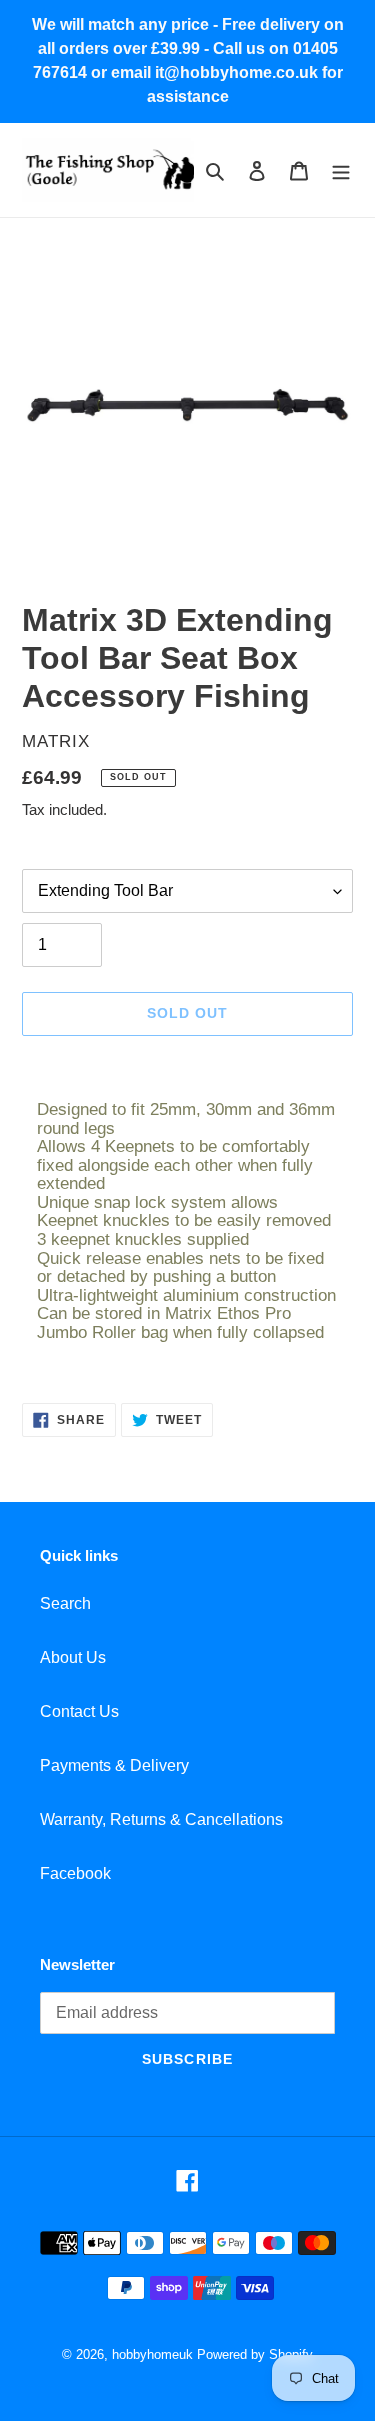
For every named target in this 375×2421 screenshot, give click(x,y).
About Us (73, 1657)
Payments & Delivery (114, 1765)
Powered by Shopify (255, 2354)
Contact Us (79, 1711)
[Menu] (341, 170)
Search (65, 1603)
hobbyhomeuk (152, 2354)
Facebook (75, 1873)
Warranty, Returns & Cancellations (161, 1819)
